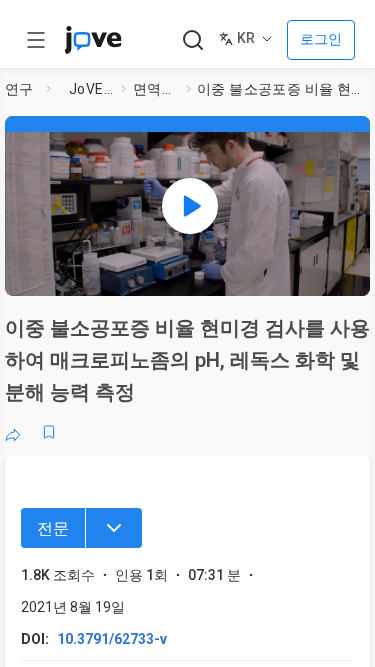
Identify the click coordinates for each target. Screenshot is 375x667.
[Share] (13, 432)
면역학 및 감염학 (155, 89)
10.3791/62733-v (112, 639)
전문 (53, 528)
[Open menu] (36, 40)
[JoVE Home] (93, 40)
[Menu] (114, 528)
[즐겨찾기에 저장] (49, 432)
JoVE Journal (91, 89)
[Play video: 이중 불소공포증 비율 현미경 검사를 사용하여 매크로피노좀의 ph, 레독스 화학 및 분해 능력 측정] (190, 206)
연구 (19, 89)
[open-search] (192, 40)
